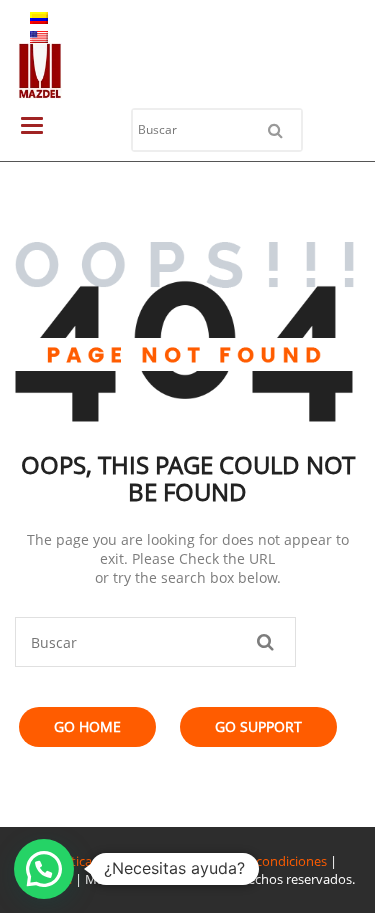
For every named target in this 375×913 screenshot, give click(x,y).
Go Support (258, 726)
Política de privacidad (112, 861)
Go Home (87, 726)
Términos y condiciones (257, 861)
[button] (44, 869)
